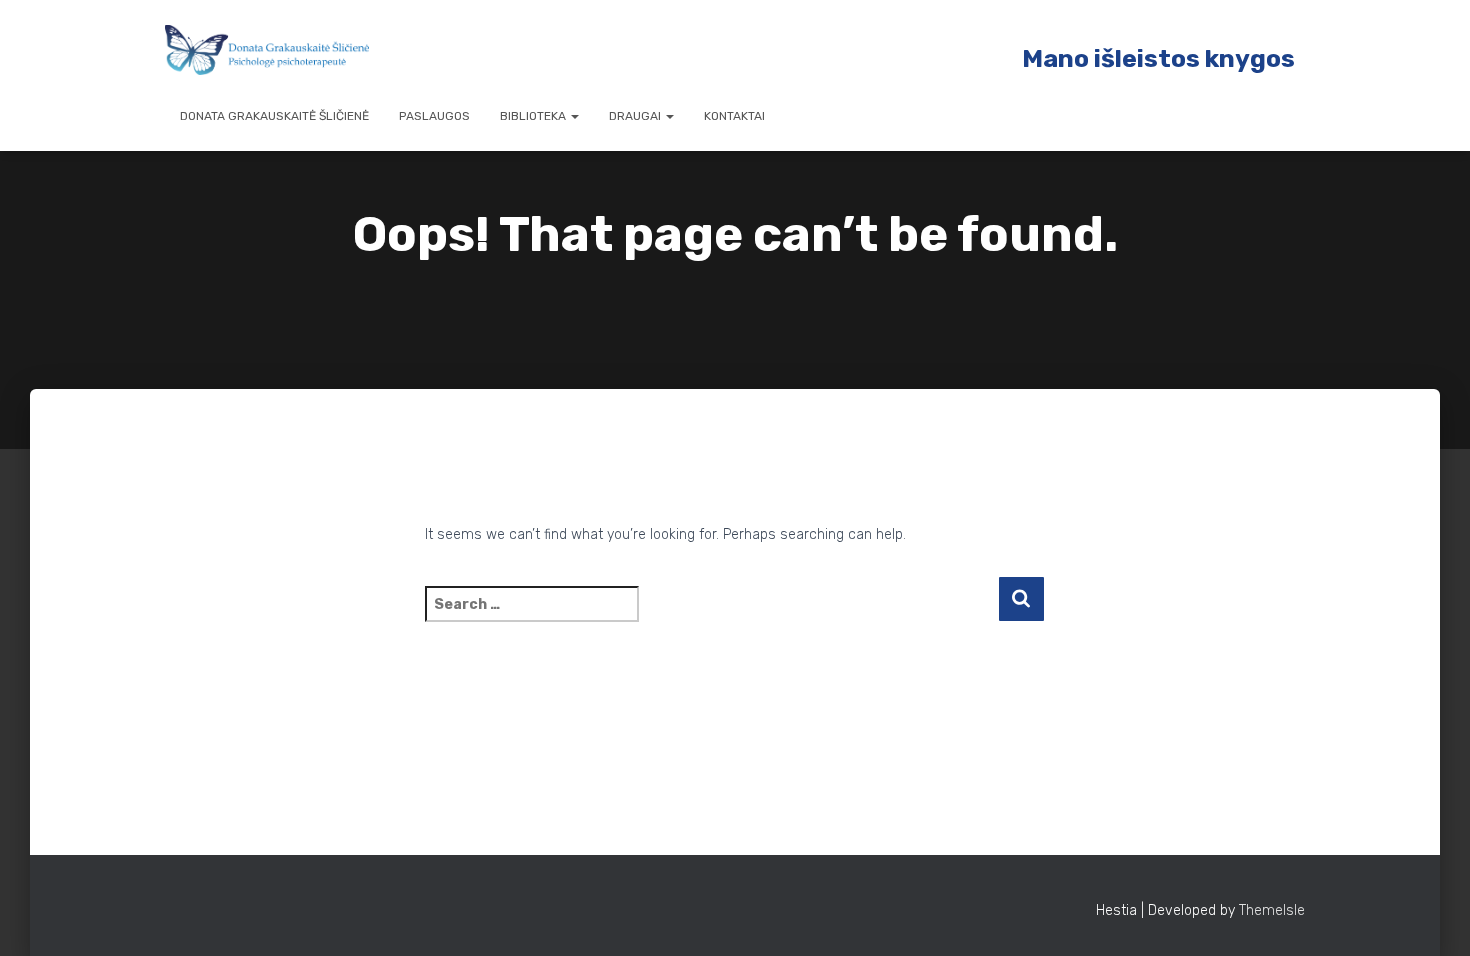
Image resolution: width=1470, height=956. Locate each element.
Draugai (636, 116)
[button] (574, 116)
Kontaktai (734, 116)
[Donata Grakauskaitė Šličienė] (267, 50)
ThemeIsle (1272, 910)
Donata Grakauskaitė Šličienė (274, 116)
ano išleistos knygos (1169, 58)
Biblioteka (534, 116)
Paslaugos (434, 116)
